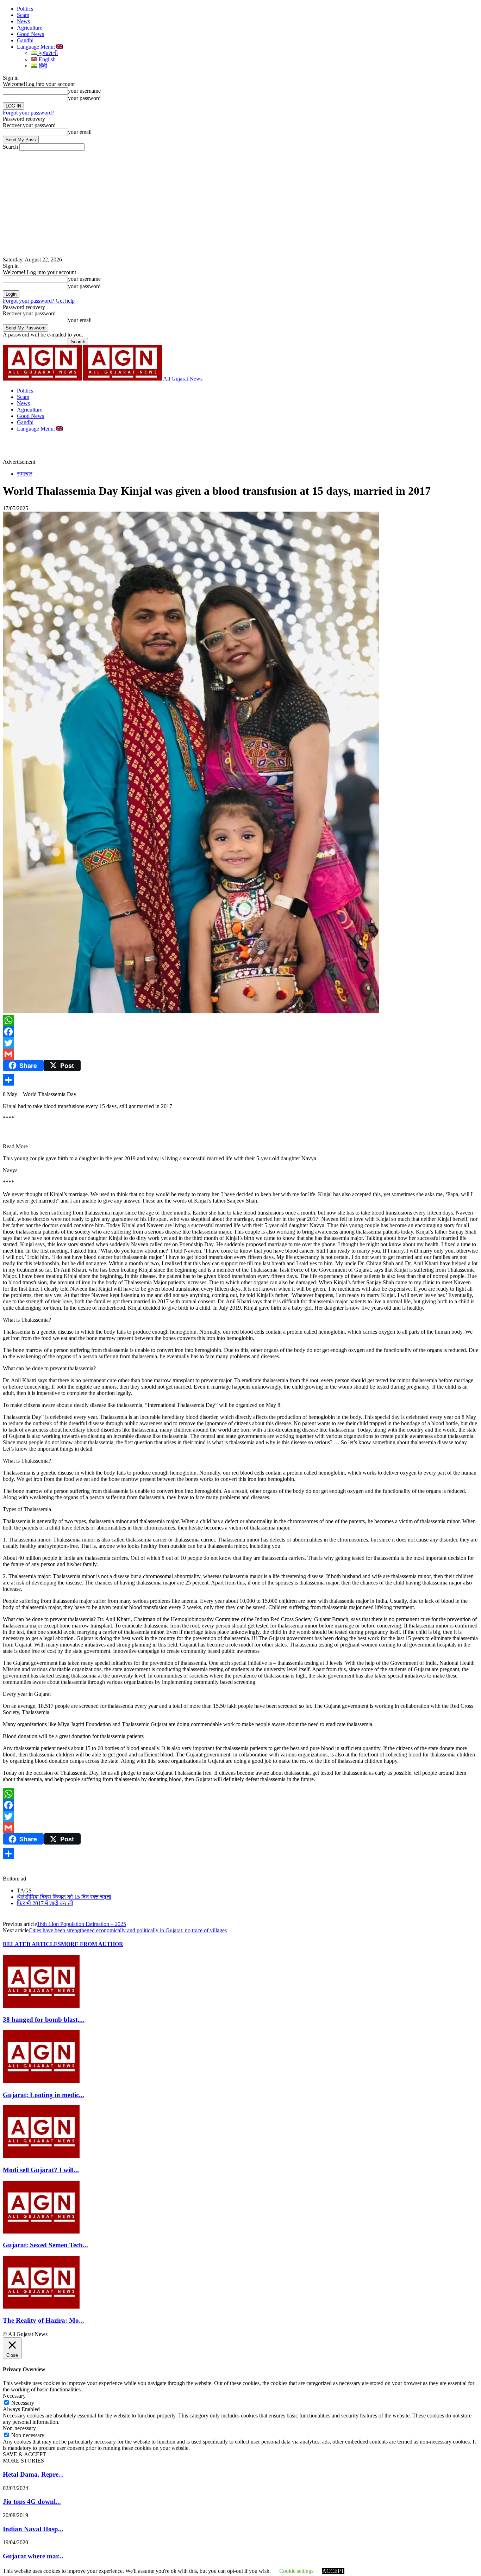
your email (80, 132)
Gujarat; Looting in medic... (43, 2095)
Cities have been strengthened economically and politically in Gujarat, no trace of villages (128, 1930)
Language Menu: (37, 47)
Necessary (23, 2403)
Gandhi (25, 40)
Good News (30, 34)
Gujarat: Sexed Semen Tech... (45, 2245)
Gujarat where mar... (33, 2556)
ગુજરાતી (48, 53)
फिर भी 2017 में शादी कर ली (45, 1903)
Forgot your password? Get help (39, 301)
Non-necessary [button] (19, 2428)
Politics (25, 9)
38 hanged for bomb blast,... (44, 2019)
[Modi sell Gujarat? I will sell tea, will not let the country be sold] (41, 2156)
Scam (23, 15)
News (23, 21)
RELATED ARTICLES (32, 1944)
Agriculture (30, 28)
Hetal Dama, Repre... (33, 2474)
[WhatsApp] (241, 1020)
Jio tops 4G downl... (32, 2501)
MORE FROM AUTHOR (92, 1944)
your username (84, 91)
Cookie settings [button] (296, 2571)
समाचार (25, 474)
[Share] (241, 1080)
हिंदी (42, 66)
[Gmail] (241, 1054)
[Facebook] (241, 1032)
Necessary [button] (14, 2396)
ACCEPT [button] (333, 2571)
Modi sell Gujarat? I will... (41, 2170)
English (46, 59)
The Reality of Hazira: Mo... (43, 2320)
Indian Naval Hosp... (33, 2529)
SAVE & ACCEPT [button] (24, 2454)
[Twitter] (241, 1043)
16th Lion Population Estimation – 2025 (82, 1924)
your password (84, 98)
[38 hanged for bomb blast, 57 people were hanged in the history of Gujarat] (41, 2006)
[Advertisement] (241, 204)
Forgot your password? (29, 113)
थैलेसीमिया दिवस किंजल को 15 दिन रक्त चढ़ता (64, 1897)
